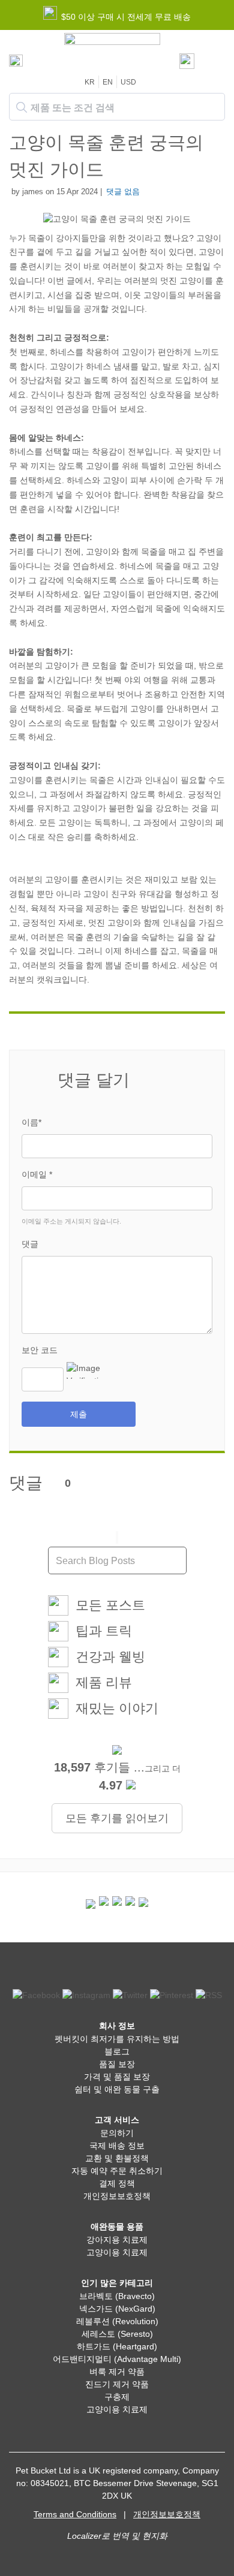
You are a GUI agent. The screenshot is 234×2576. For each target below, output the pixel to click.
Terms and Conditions (75, 2514)
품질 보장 (117, 2064)
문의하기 (117, 2133)
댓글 (30, 1244)
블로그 (117, 2051)
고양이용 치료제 (117, 2252)
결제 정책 (117, 2183)
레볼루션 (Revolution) (117, 2321)
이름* (31, 1122)
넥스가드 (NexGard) (117, 2309)
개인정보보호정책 (117, 2196)
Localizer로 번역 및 (103, 2536)
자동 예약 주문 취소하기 (117, 2171)
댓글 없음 (123, 192)
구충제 (117, 2397)
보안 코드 (40, 1350)
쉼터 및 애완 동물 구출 (117, 2089)
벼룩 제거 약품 (117, 2372)
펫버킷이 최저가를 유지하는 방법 (117, 2039)
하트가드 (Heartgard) (117, 2346)
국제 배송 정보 (117, 2146)
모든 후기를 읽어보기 (117, 1818)
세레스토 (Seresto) (117, 2334)
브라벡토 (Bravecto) (117, 2296)
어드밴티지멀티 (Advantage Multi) (117, 2359)
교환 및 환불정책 (117, 2158)
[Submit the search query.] (22, 107)
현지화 (155, 2536)
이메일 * (37, 1174)
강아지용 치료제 (117, 2240)
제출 (79, 1414)
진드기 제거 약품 (117, 2384)
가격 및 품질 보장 (117, 2077)
